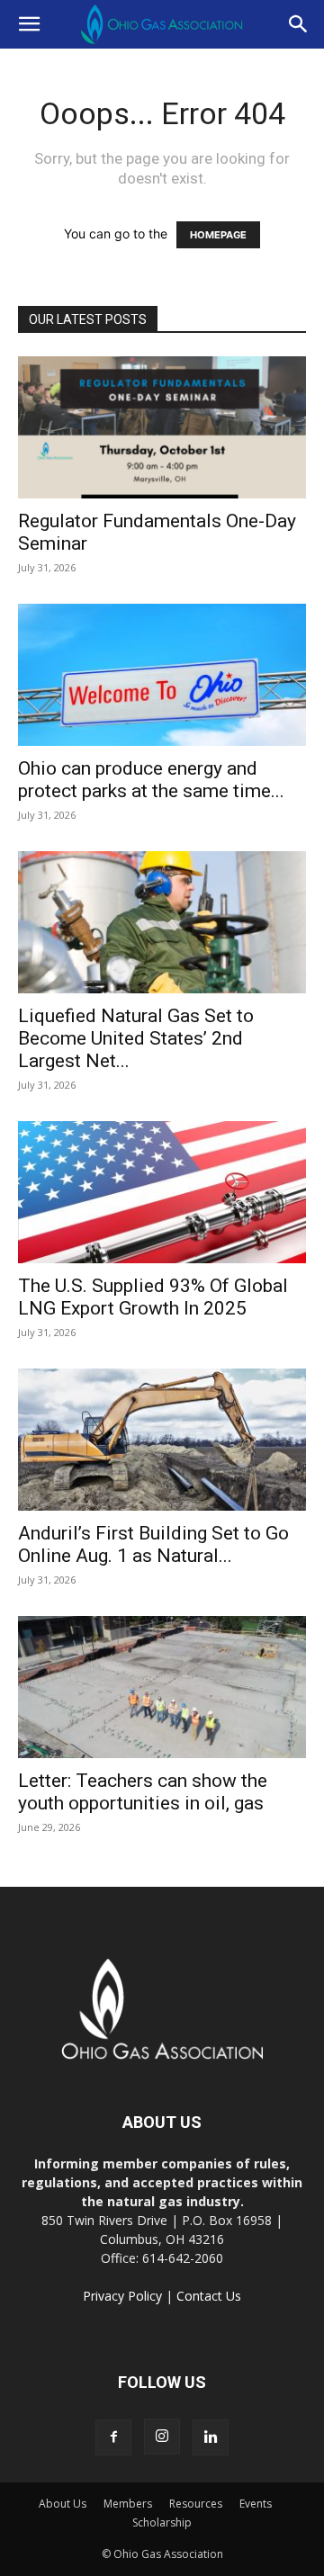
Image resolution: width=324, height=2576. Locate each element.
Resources (196, 2504)
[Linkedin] (211, 2437)
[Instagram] (162, 2437)
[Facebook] (113, 2437)
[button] (29, 24)
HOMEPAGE (218, 235)
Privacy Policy (122, 2296)
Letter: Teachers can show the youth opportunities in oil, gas (143, 1792)
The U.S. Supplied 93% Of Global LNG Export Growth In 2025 (153, 1297)
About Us (63, 2504)
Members (128, 2504)
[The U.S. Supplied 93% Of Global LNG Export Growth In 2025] (162, 1192)
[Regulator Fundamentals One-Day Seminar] (162, 427)
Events (256, 2504)
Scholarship (162, 2522)
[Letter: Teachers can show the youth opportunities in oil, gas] (162, 1687)
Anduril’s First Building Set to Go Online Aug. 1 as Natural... (153, 1544)
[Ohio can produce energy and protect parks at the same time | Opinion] (162, 675)
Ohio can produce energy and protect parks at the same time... (151, 780)
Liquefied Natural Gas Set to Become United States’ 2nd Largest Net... (136, 1038)
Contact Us (209, 2296)
